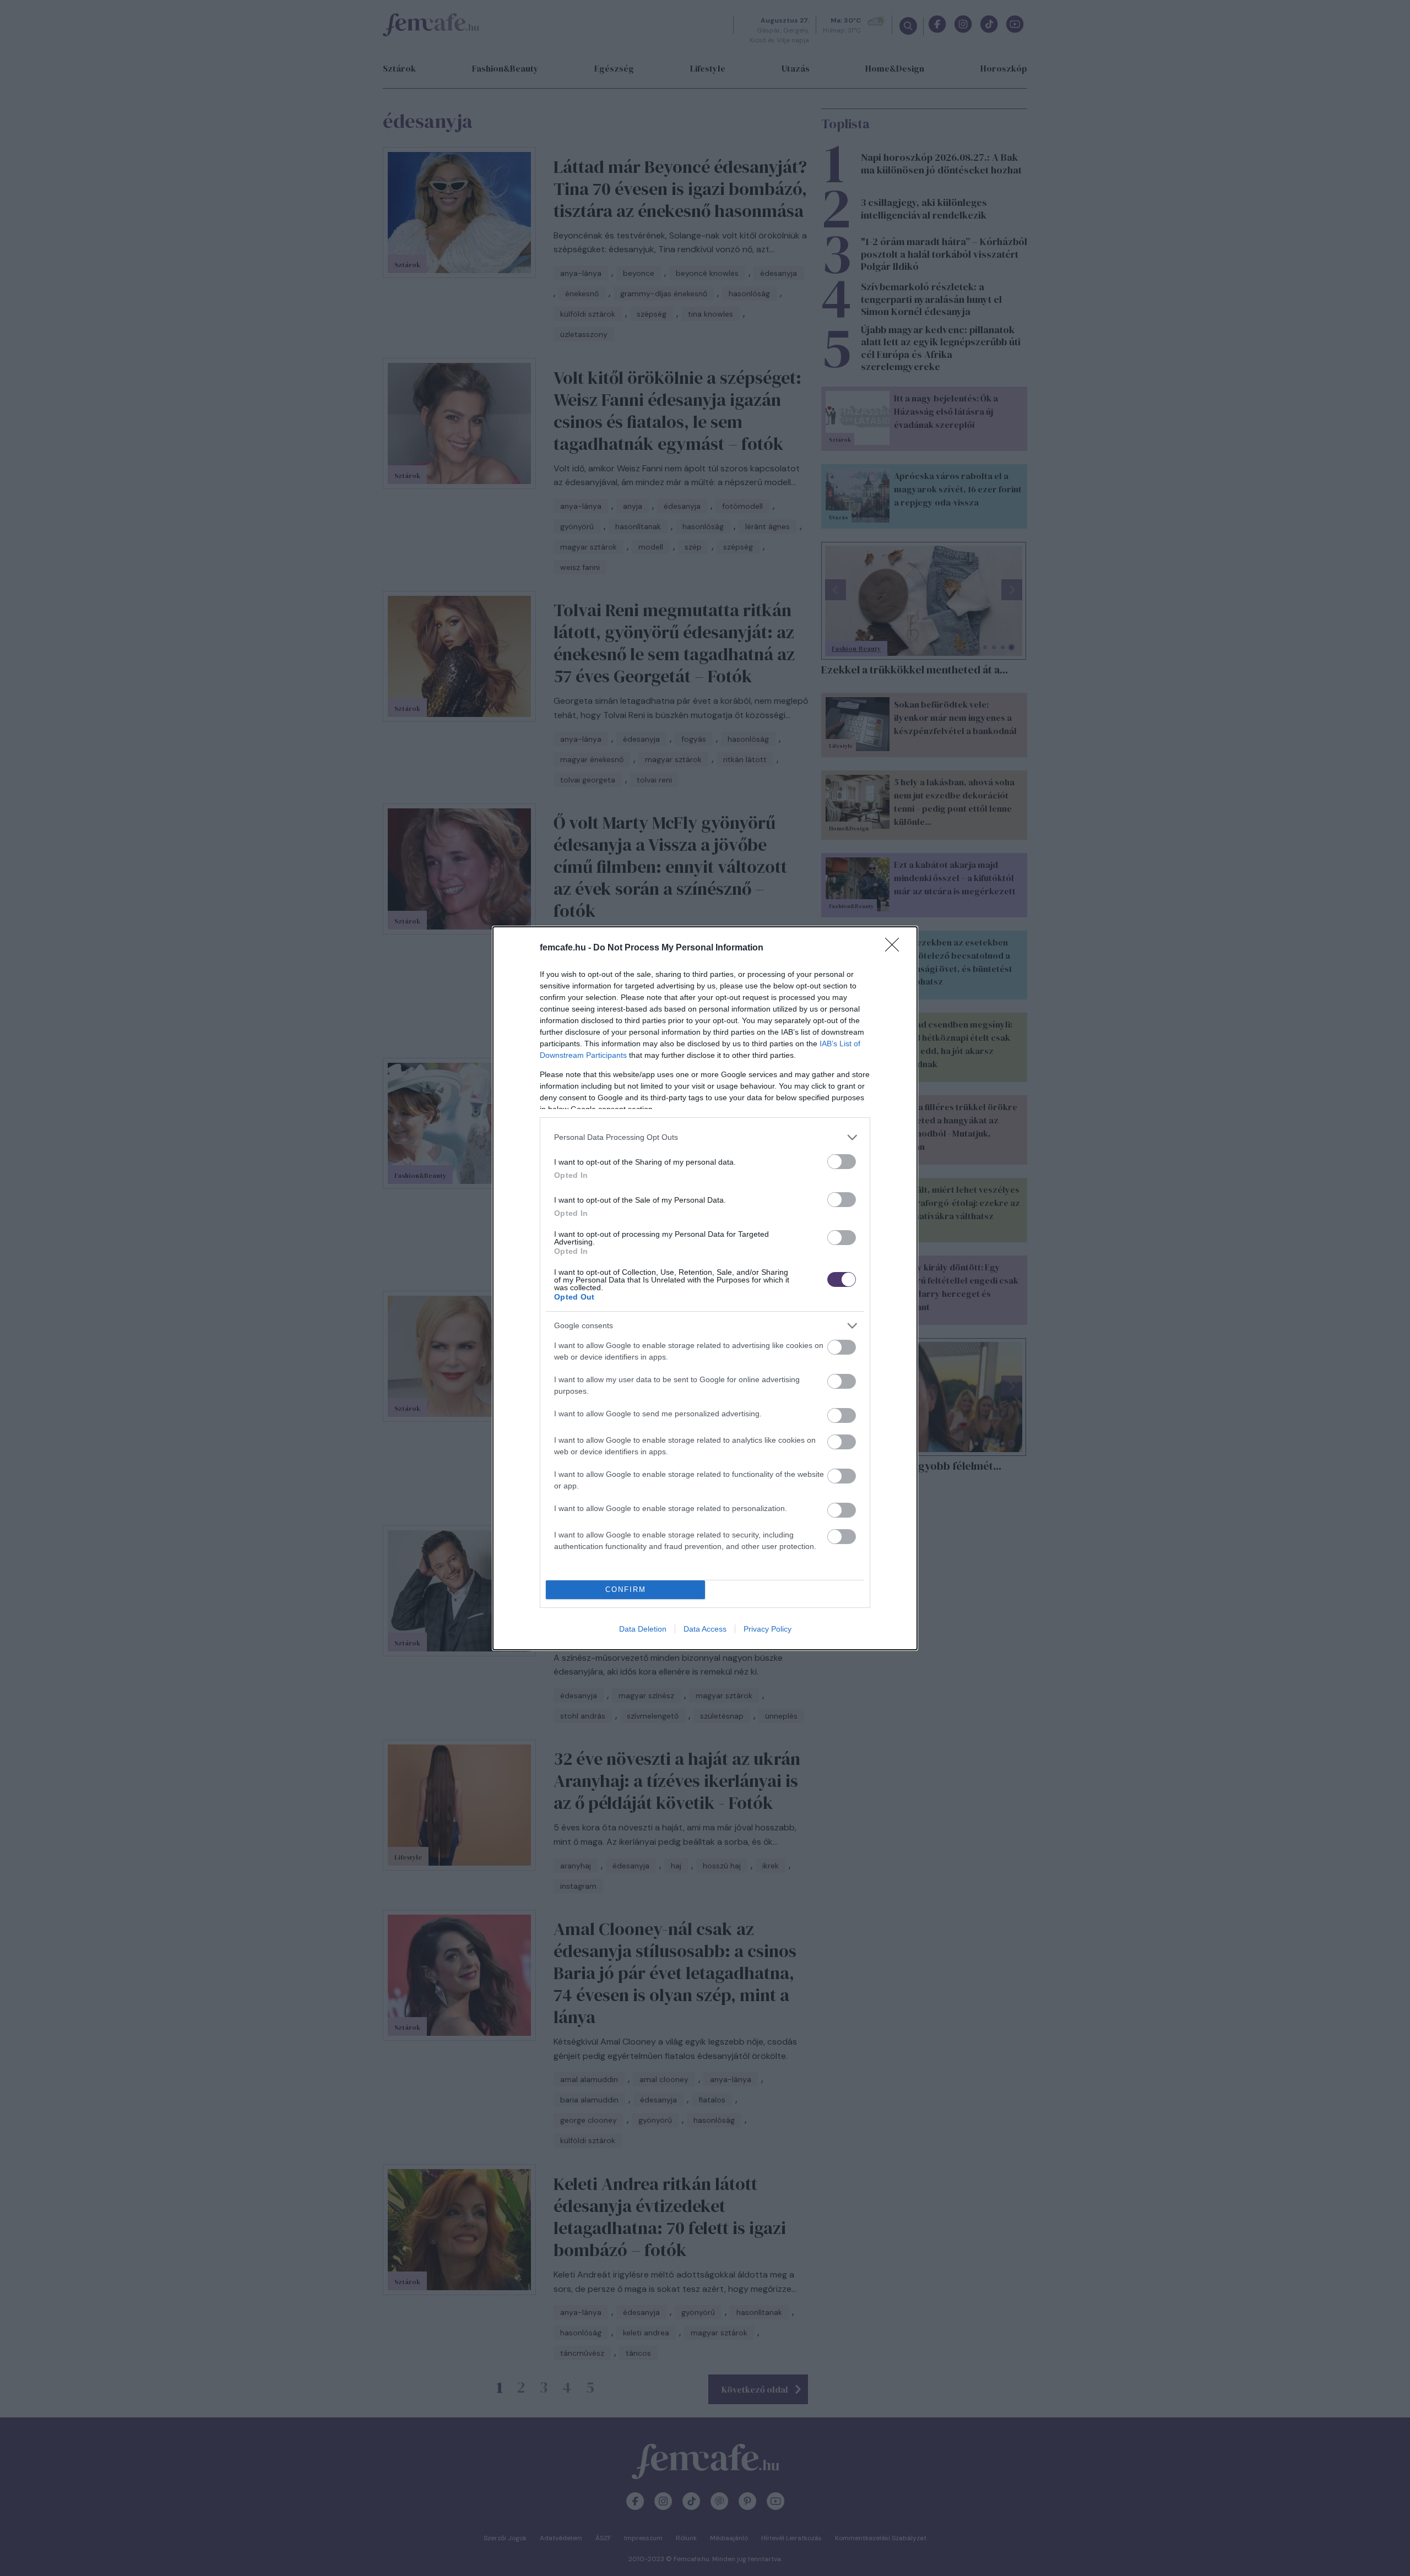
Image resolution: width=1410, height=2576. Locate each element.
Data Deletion (643, 1629)
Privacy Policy (768, 1629)
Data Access (705, 1629)
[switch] (842, 1162)
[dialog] (705, 1288)
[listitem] (705, 1137)
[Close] (896, 948)
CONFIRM (626, 1589)
